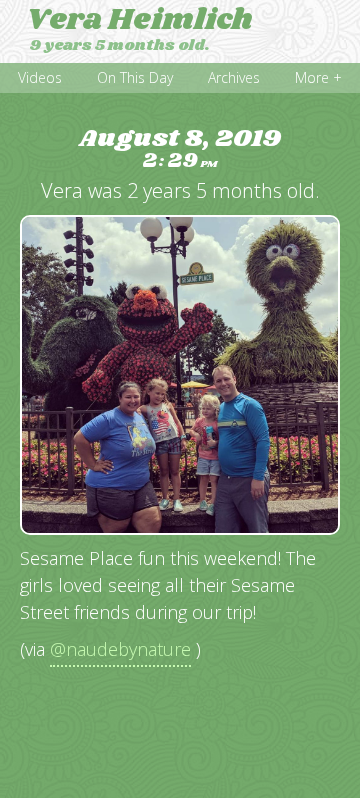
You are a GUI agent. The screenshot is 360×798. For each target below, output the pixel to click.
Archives (234, 77)
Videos (40, 77)
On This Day (135, 77)
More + (318, 77)
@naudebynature (120, 649)
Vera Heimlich (139, 20)
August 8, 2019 (180, 149)
